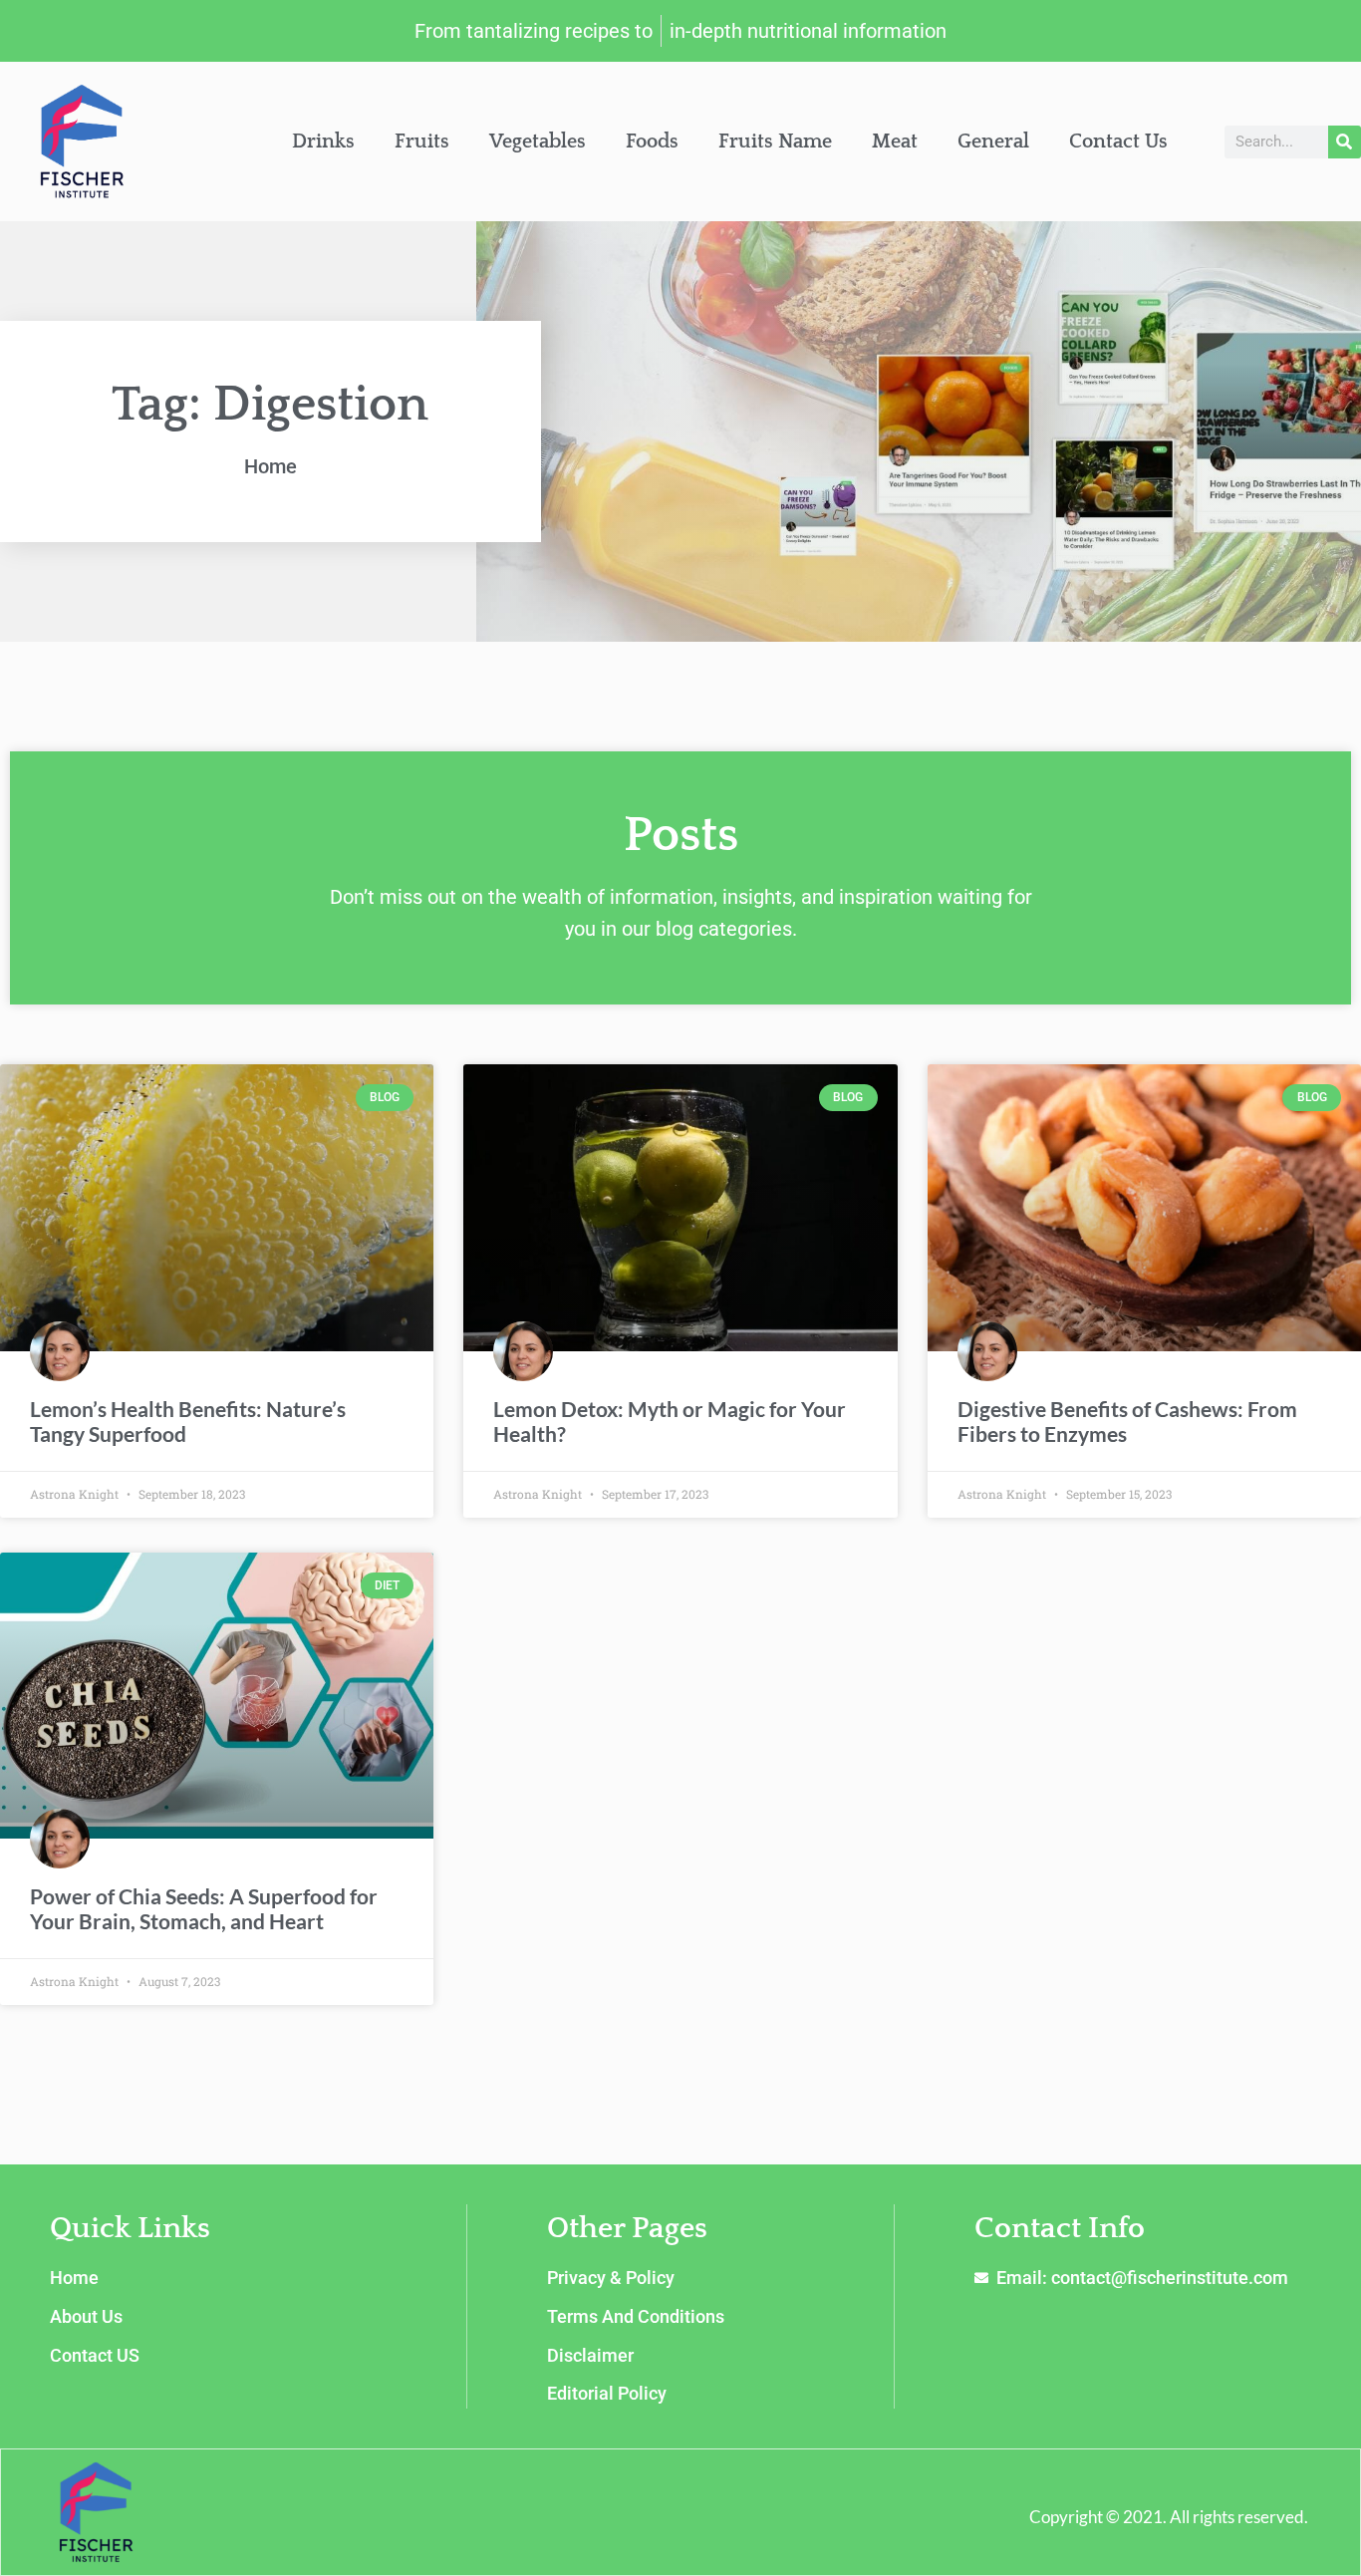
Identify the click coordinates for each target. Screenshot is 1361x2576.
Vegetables (538, 142)
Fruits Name (775, 142)
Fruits (422, 142)
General (993, 142)
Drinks (323, 142)
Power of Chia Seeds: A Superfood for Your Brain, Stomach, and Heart (204, 1908)
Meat (895, 142)
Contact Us (1118, 142)
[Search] (1345, 142)
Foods (652, 142)
